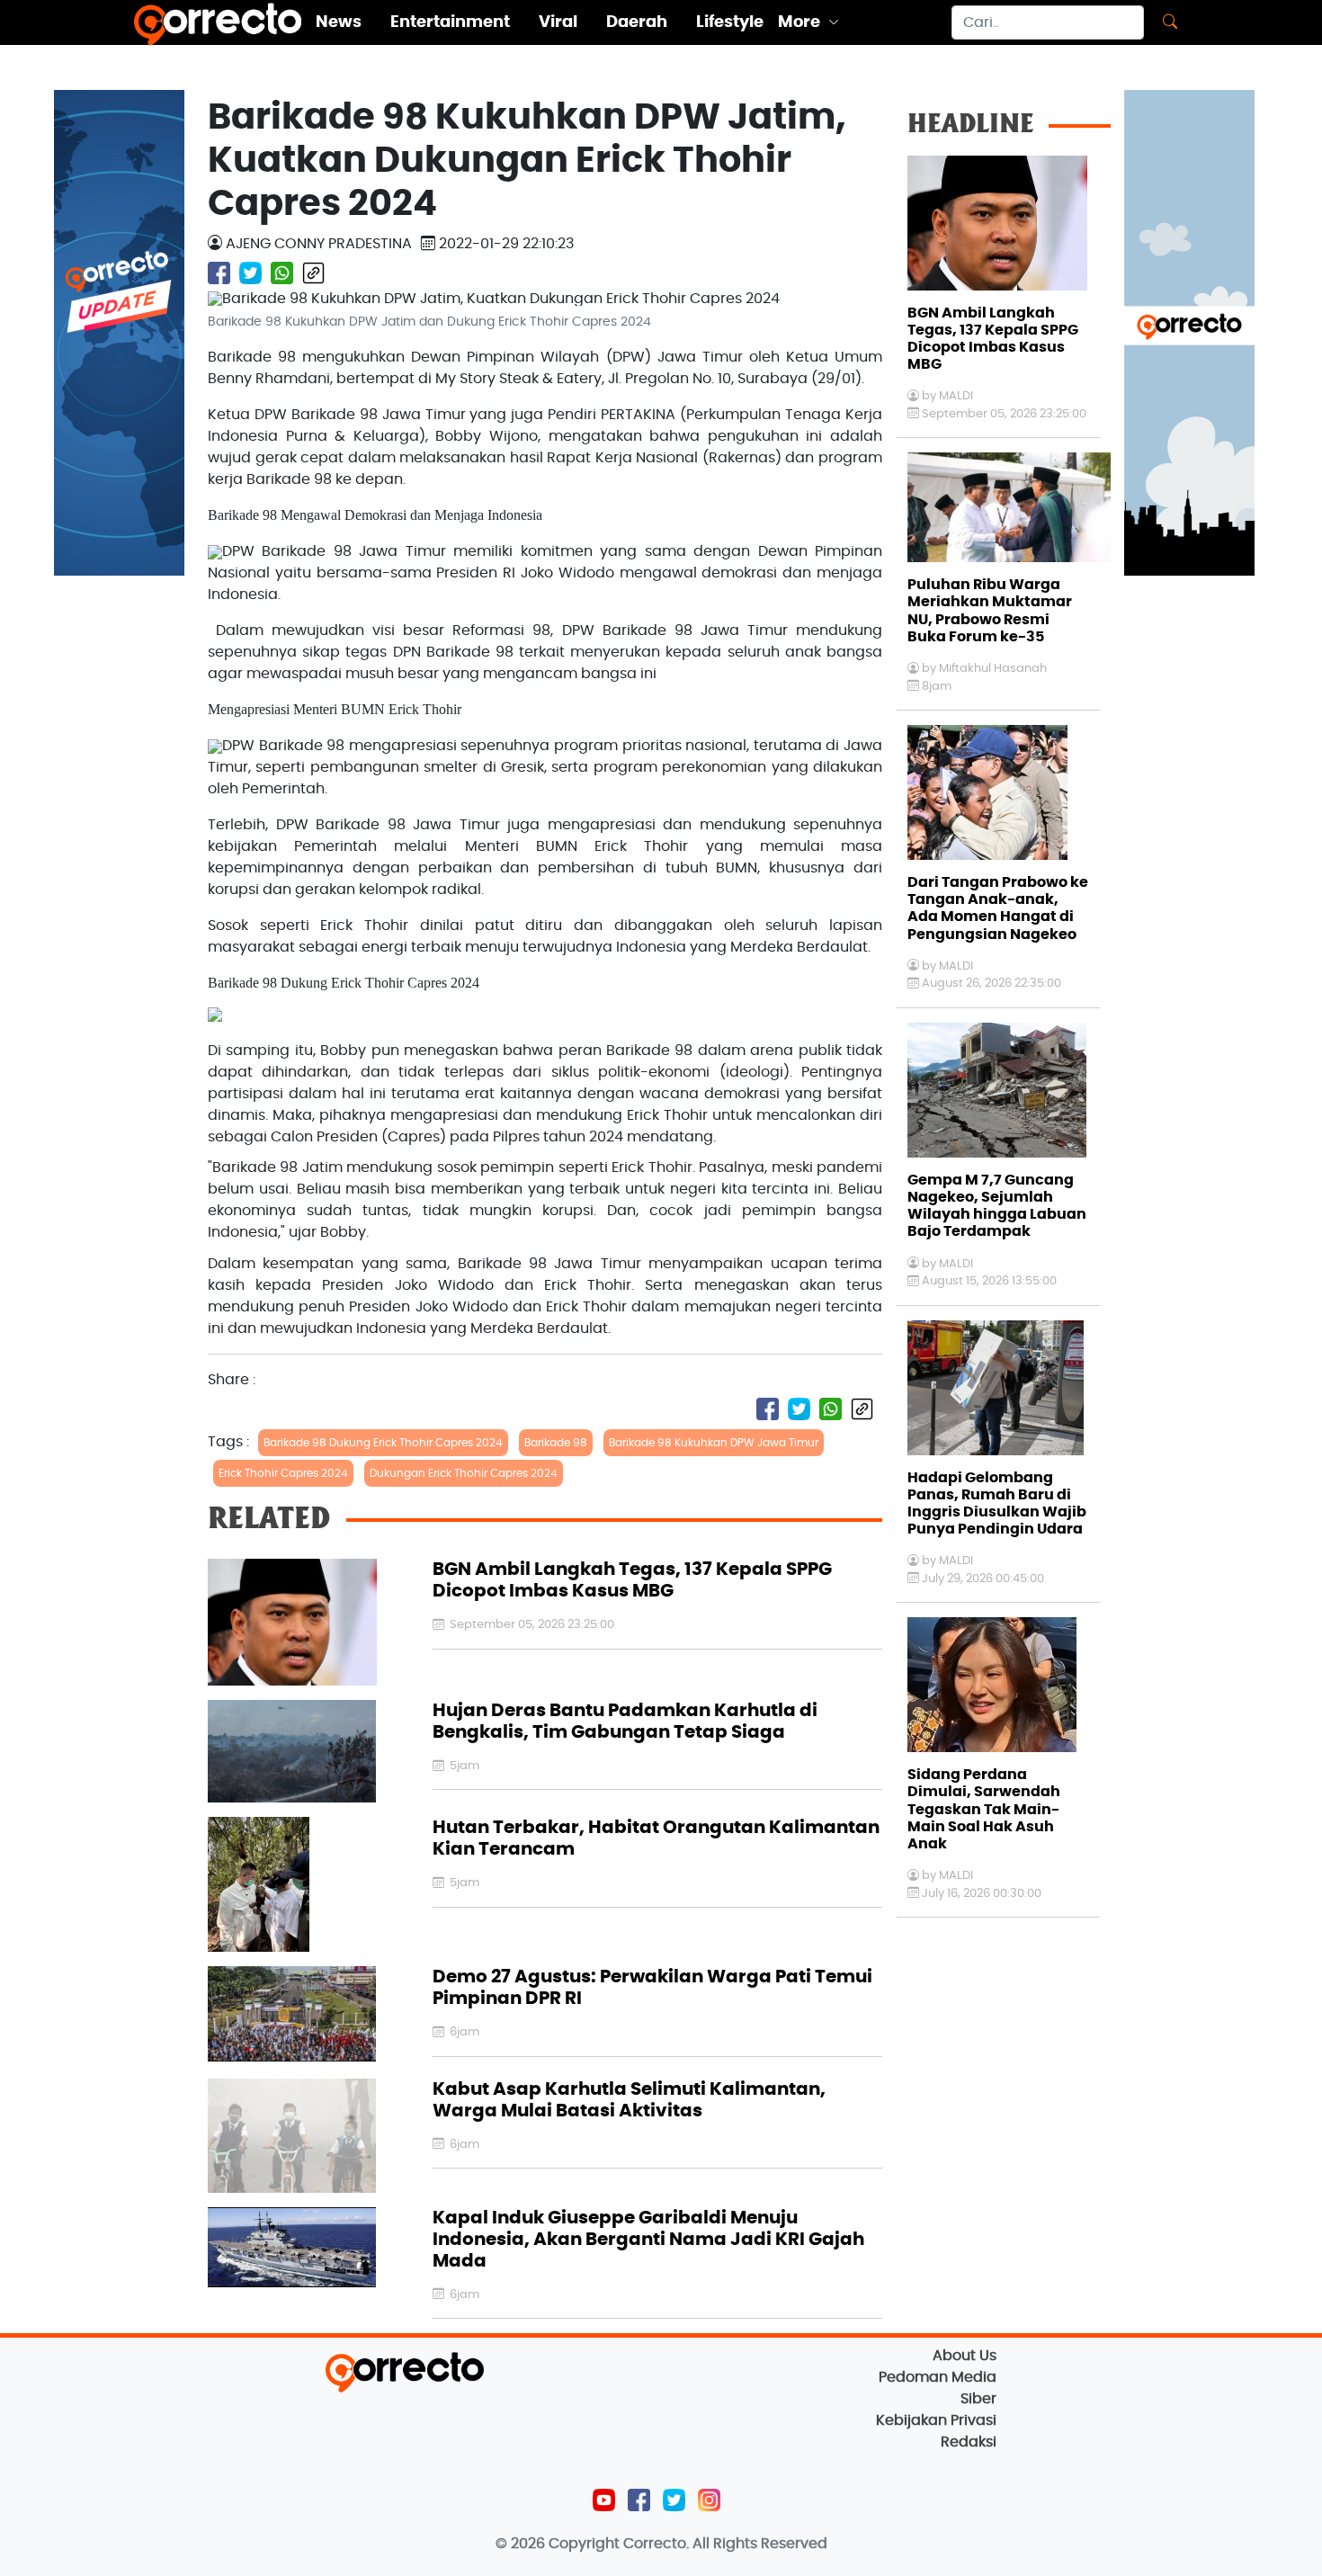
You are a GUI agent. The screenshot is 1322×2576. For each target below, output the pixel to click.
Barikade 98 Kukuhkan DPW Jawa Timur (714, 1443)
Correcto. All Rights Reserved (725, 2544)
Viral (558, 22)
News (339, 22)
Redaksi (969, 2442)
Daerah (637, 22)
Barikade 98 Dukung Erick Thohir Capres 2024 (383, 1443)
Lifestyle (730, 22)
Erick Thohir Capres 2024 (283, 1473)
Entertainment (450, 22)
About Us (965, 2356)
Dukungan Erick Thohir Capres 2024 (464, 1473)
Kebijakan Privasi (936, 2420)
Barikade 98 (556, 1443)
